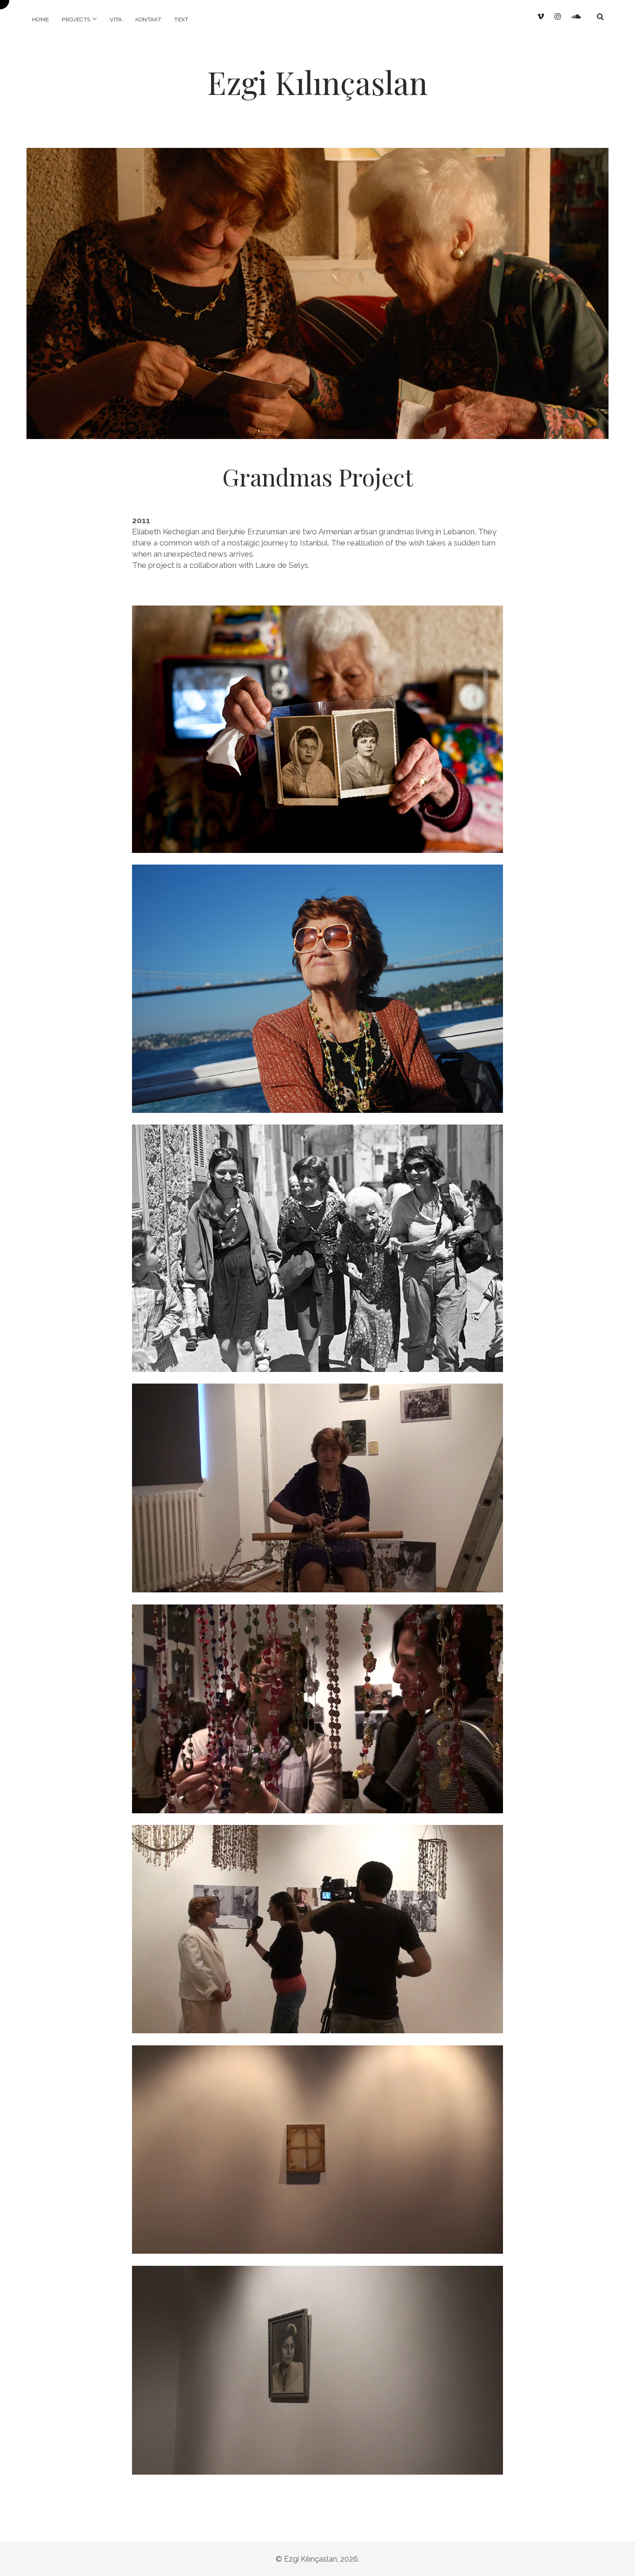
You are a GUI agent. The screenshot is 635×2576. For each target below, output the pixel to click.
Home (40, 20)
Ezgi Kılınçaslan (317, 82)
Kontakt (149, 20)
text (181, 20)
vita (116, 20)
